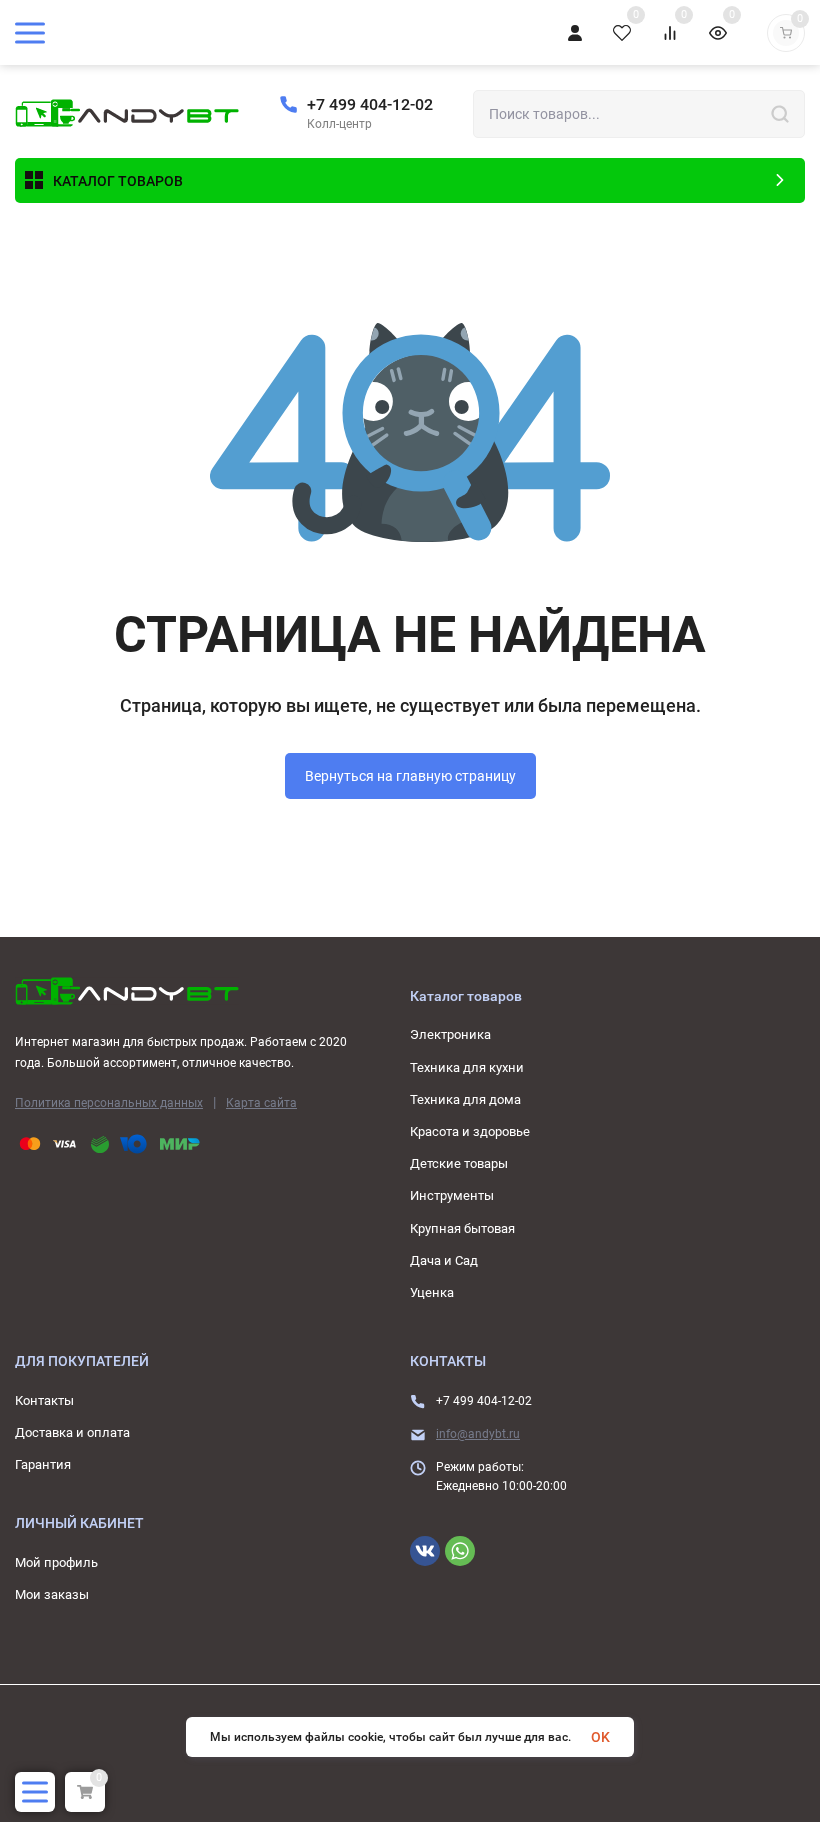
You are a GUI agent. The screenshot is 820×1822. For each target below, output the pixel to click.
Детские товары (459, 1163)
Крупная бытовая (462, 1228)
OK (600, 1737)
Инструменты (452, 1195)
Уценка (432, 1292)
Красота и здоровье (470, 1131)
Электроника (450, 1034)
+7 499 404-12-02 (370, 104)
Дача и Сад (444, 1260)
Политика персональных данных (109, 1103)
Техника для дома (465, 1099)
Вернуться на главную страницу (410, 776)
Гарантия (43, 1464)
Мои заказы (52, 1594)
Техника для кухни (467, 1067)
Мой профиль (56, 1562)
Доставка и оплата (72, 1432)
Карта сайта (261, 1103)
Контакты (44, 1400)
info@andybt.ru (478, 1434)
